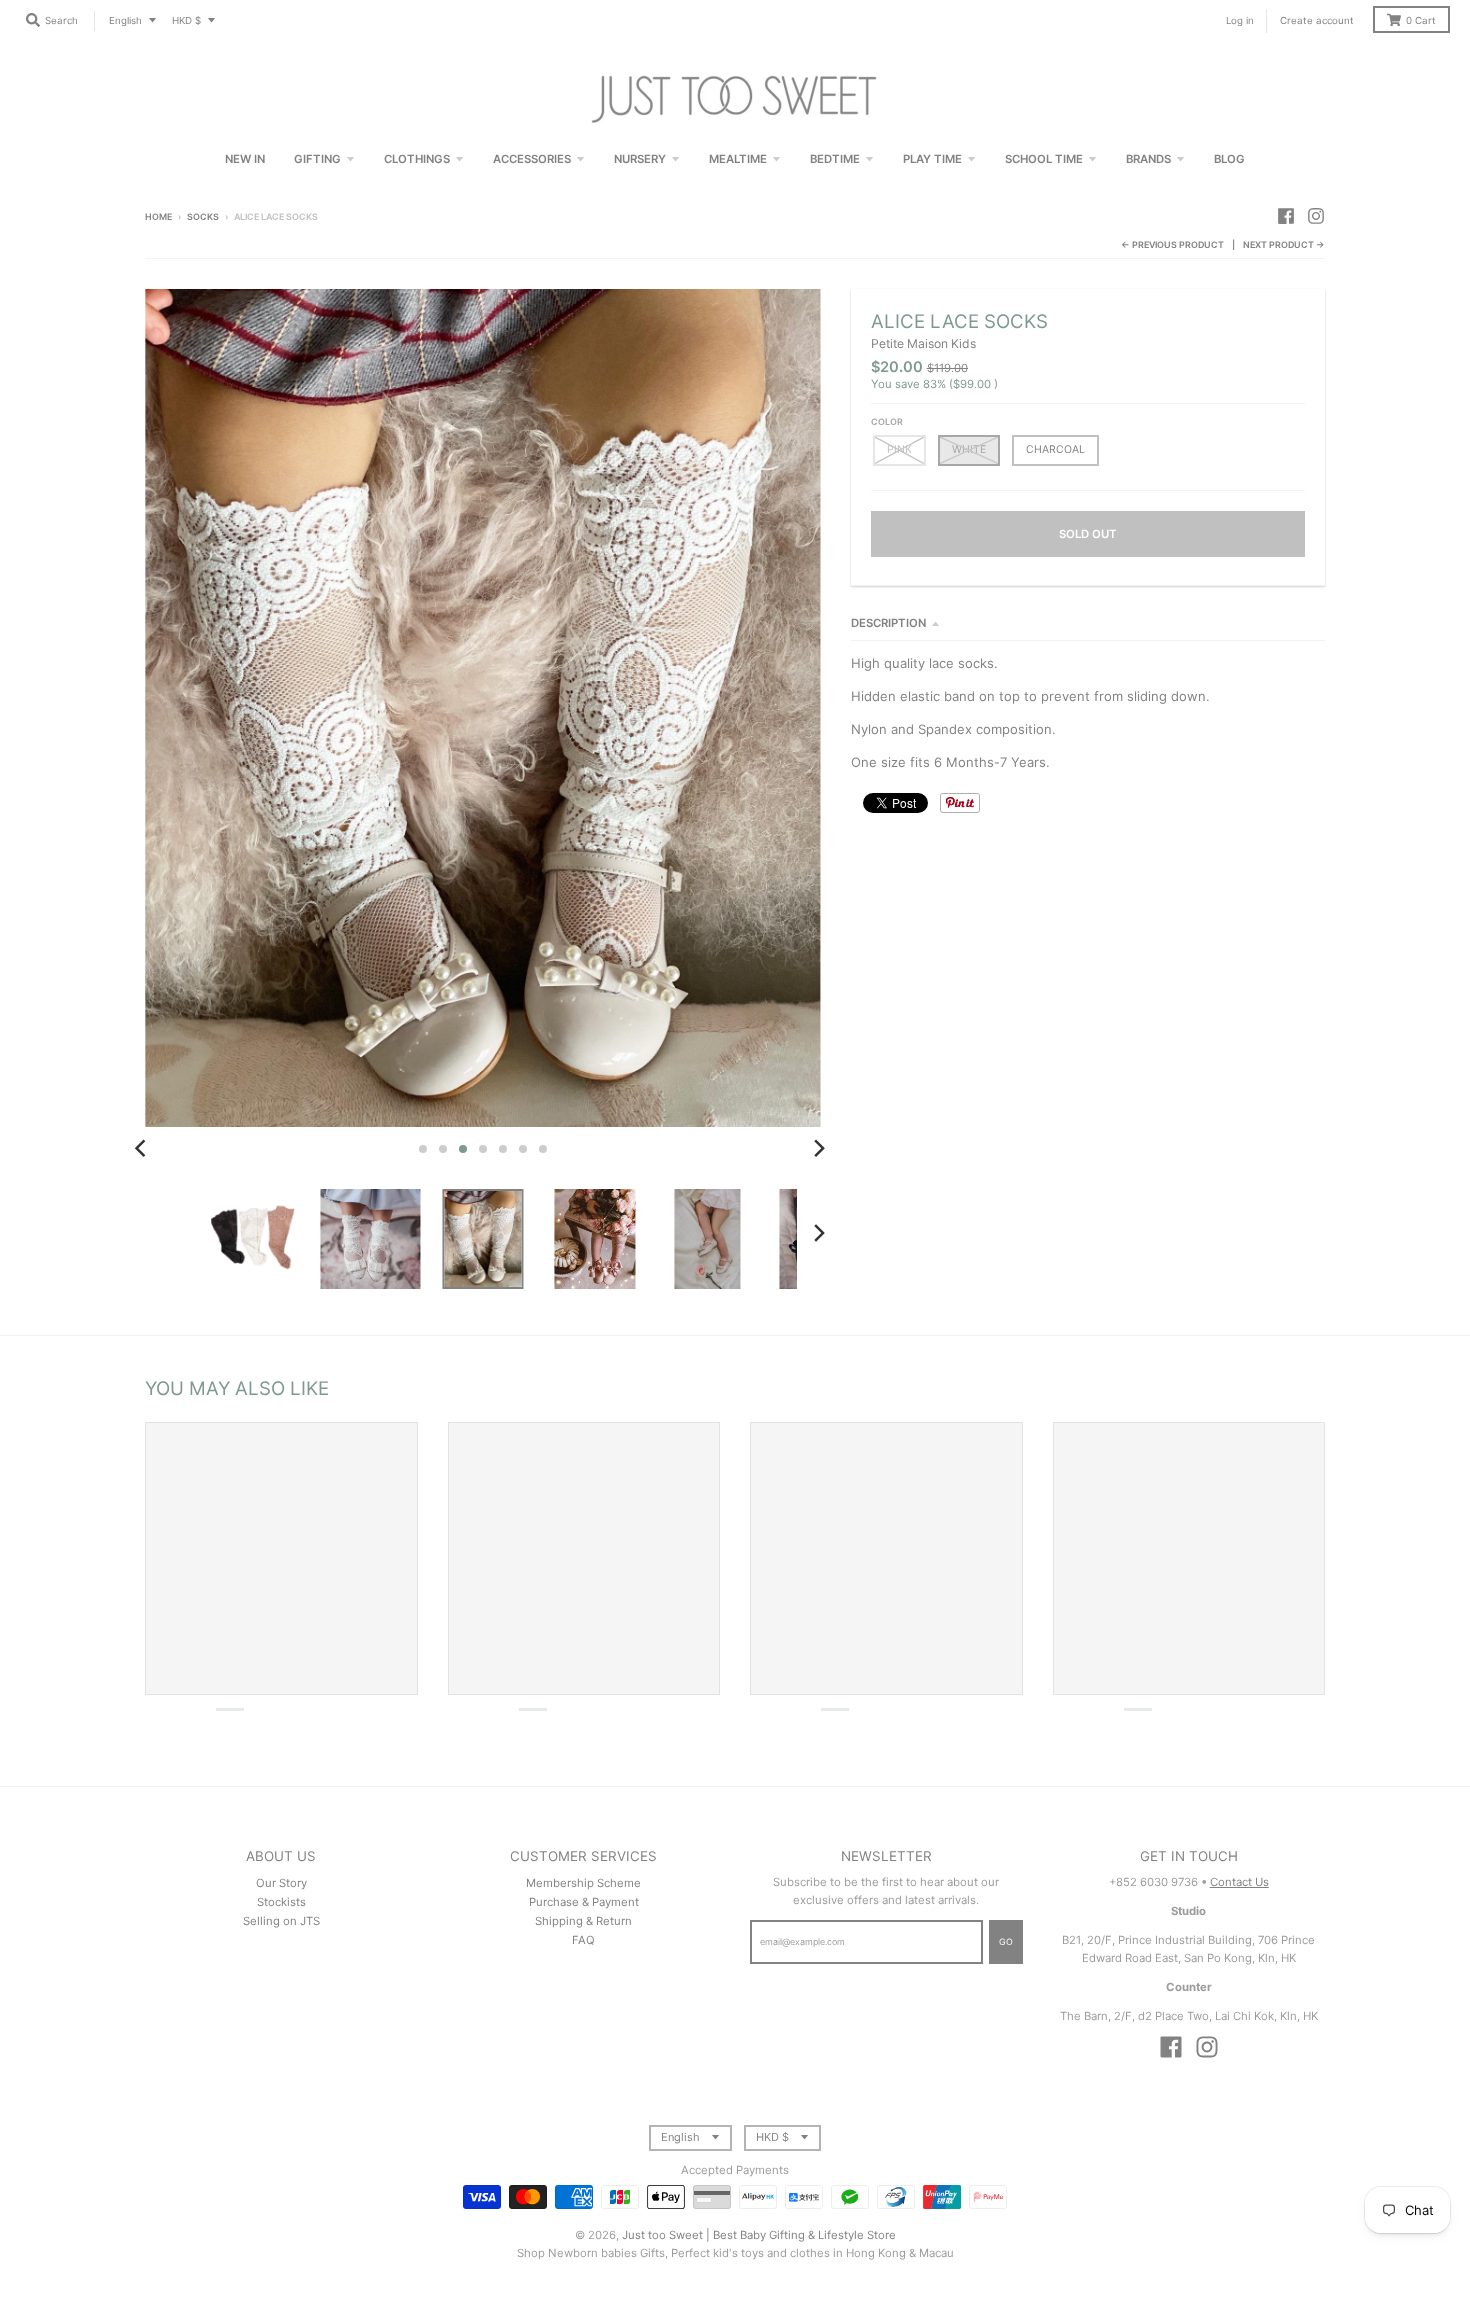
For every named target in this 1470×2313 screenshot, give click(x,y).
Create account (1317, 20)
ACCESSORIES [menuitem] (532, 159)
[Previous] (143, 1149)
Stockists (281, 1902)
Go (1006, 1941)
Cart (1421, 20)
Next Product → (1284, 244)
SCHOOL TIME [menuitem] (1044, 159)
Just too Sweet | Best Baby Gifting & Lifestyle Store (759, 2235)
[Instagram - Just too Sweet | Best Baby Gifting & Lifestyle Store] (1316, 216)
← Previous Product (1172, 244)
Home (158, 216)
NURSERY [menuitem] (640, 159)
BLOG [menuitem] (1229, 159)
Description (888, 623)
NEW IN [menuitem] (245, 159)
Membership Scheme (583, 1883)
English (125, 20)
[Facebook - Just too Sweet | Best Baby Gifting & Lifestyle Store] (1286, 216)
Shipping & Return (583, 1921)
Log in (1240, 20)
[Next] (819, 1149)
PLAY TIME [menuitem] (932, 159)
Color (887, 421)
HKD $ (186, 20)
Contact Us (1239, 1882)
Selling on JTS (281, 1921)
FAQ (583, 1940)
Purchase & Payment (584, 1902)
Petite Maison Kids (923, 343)
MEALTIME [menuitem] (738, 159)
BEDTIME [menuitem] (835, 159)
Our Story (281, 1883)
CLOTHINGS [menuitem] (417, 159)
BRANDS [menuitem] (1148, 159)
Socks (203, 216)
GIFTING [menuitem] (317, 159)
